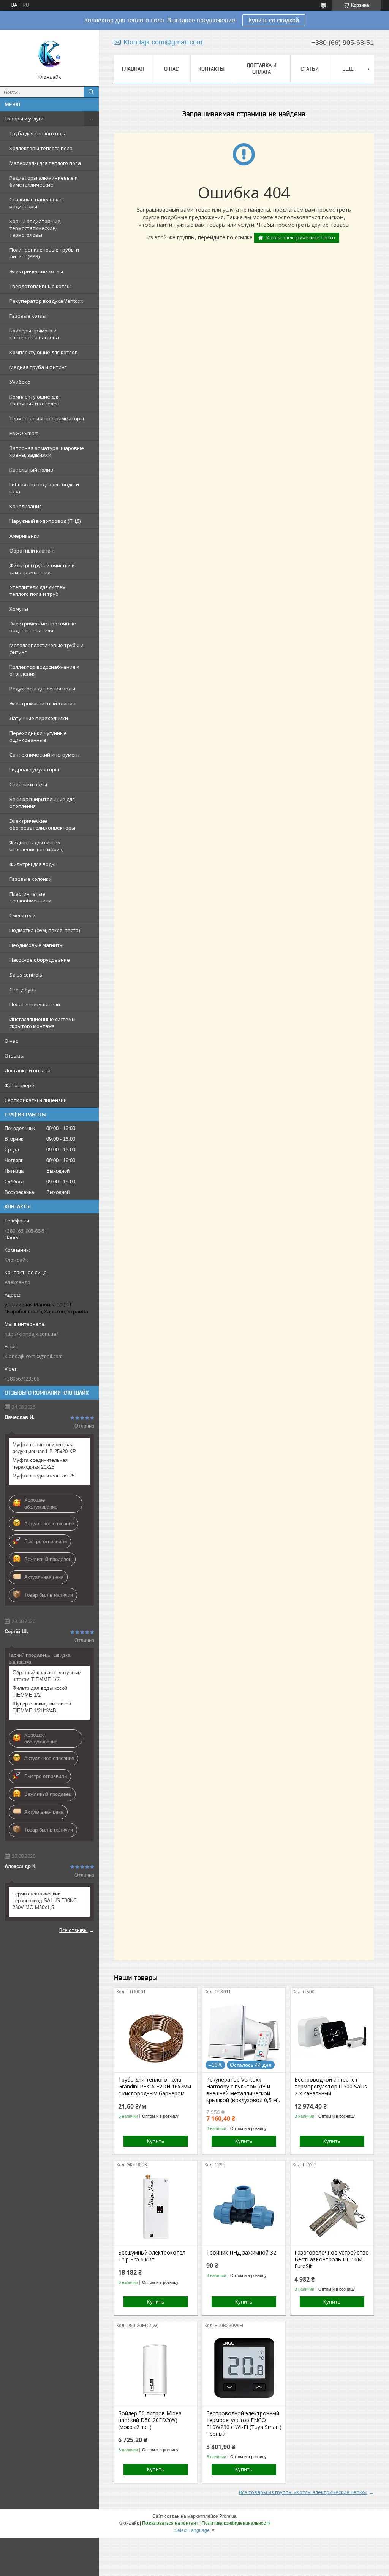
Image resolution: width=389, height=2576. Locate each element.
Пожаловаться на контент (170, 2523)
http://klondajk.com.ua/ (31, 1334)
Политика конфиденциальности (236, 2523)
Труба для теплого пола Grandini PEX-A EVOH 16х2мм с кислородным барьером (155, 2087)
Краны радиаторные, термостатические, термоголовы (36, 228)
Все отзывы (74, 1930)
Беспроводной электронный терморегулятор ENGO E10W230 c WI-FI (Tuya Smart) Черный (244, 2424)
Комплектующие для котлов (44, 352)
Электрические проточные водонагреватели (43, 627)
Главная (133, 69)
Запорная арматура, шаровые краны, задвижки (47, 451)
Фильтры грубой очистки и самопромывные (42, 569)
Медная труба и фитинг (38, 367)
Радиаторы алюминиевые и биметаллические (44, 181)
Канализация (26, 506)
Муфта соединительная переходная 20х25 (40, 1464)
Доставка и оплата (28, 1070)
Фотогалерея (21, 1085)
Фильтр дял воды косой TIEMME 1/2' (40, 1692)
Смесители (23, 915)
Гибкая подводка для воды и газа (44, 488)
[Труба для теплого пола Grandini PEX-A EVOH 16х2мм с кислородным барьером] (156, 2034)
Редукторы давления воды (42, 689)
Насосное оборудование (40, 960)
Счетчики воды (28, 784)
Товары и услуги (24, 119)
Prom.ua (228, 2516)
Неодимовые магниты (36, 945)
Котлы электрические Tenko (301, 237)
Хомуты (19, 609)
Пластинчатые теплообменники (30, 897)
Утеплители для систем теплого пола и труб (38, 591)
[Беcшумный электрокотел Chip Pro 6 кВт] (156, 2207)
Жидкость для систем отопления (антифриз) (36, 846)
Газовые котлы (28, 316)
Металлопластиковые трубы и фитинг (47, 649)
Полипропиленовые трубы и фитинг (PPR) (44, 253)
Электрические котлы (36, 271)
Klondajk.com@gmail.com (34, 1356)
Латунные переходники (39, 718)
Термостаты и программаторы (47, 418)
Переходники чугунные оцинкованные (38, 736)
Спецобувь (23, 990)
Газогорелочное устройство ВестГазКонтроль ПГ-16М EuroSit (332, 2259)
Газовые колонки (31, 879)
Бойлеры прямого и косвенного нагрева (34, 334)
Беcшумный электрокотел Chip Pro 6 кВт (152, 2256)
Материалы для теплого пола (45, 163)
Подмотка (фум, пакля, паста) (45, 930)
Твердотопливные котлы (40, 286)
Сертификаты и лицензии (36, 1100)
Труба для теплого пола (38, 133)
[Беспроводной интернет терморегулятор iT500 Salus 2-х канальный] (332, 2034)
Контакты (211, 69)
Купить (156, 2141)
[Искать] (91, 92)
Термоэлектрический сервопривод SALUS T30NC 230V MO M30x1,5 (45, 1901)
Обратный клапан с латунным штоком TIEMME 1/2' (47, 1676)
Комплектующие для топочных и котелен (35, 400)
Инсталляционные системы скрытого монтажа (43, 1023)
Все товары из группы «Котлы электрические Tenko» (303, 2492)
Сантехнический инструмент (45, 755)
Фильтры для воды (32, 864)
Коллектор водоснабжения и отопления (44, 670)
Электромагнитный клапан (43, 703)
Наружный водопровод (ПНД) (45, 521)
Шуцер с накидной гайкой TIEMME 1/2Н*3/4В (42, 1707)
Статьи (310, 69)
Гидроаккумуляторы (34, 769)
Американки (25, 536)
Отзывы (14, 1056)
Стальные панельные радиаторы (36, 203)
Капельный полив (31, 470)
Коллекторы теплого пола (41, 148)
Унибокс (20, 382)
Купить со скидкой (274, 20)
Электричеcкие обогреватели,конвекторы (42, 824)
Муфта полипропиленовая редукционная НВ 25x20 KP (44, 1448)
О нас (11, 1041)
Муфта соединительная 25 (43, 1476)
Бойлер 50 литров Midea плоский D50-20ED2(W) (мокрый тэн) (150, 2420)
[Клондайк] (49, 55)
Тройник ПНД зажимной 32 (241, 2253)
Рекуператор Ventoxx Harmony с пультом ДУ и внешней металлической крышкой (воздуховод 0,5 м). (243, 2090)
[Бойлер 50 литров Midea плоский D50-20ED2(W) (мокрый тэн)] (156, 2368)
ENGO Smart (24, 433)
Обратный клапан (32, 551)
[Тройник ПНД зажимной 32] (244, 2207)
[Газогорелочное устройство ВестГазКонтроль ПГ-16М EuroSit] (332, 2207)
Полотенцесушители (35, 1004)
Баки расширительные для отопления (42, 803)
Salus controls (26, 975)
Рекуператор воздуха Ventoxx (46, 301)
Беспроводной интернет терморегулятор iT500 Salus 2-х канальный (331, 2087)
